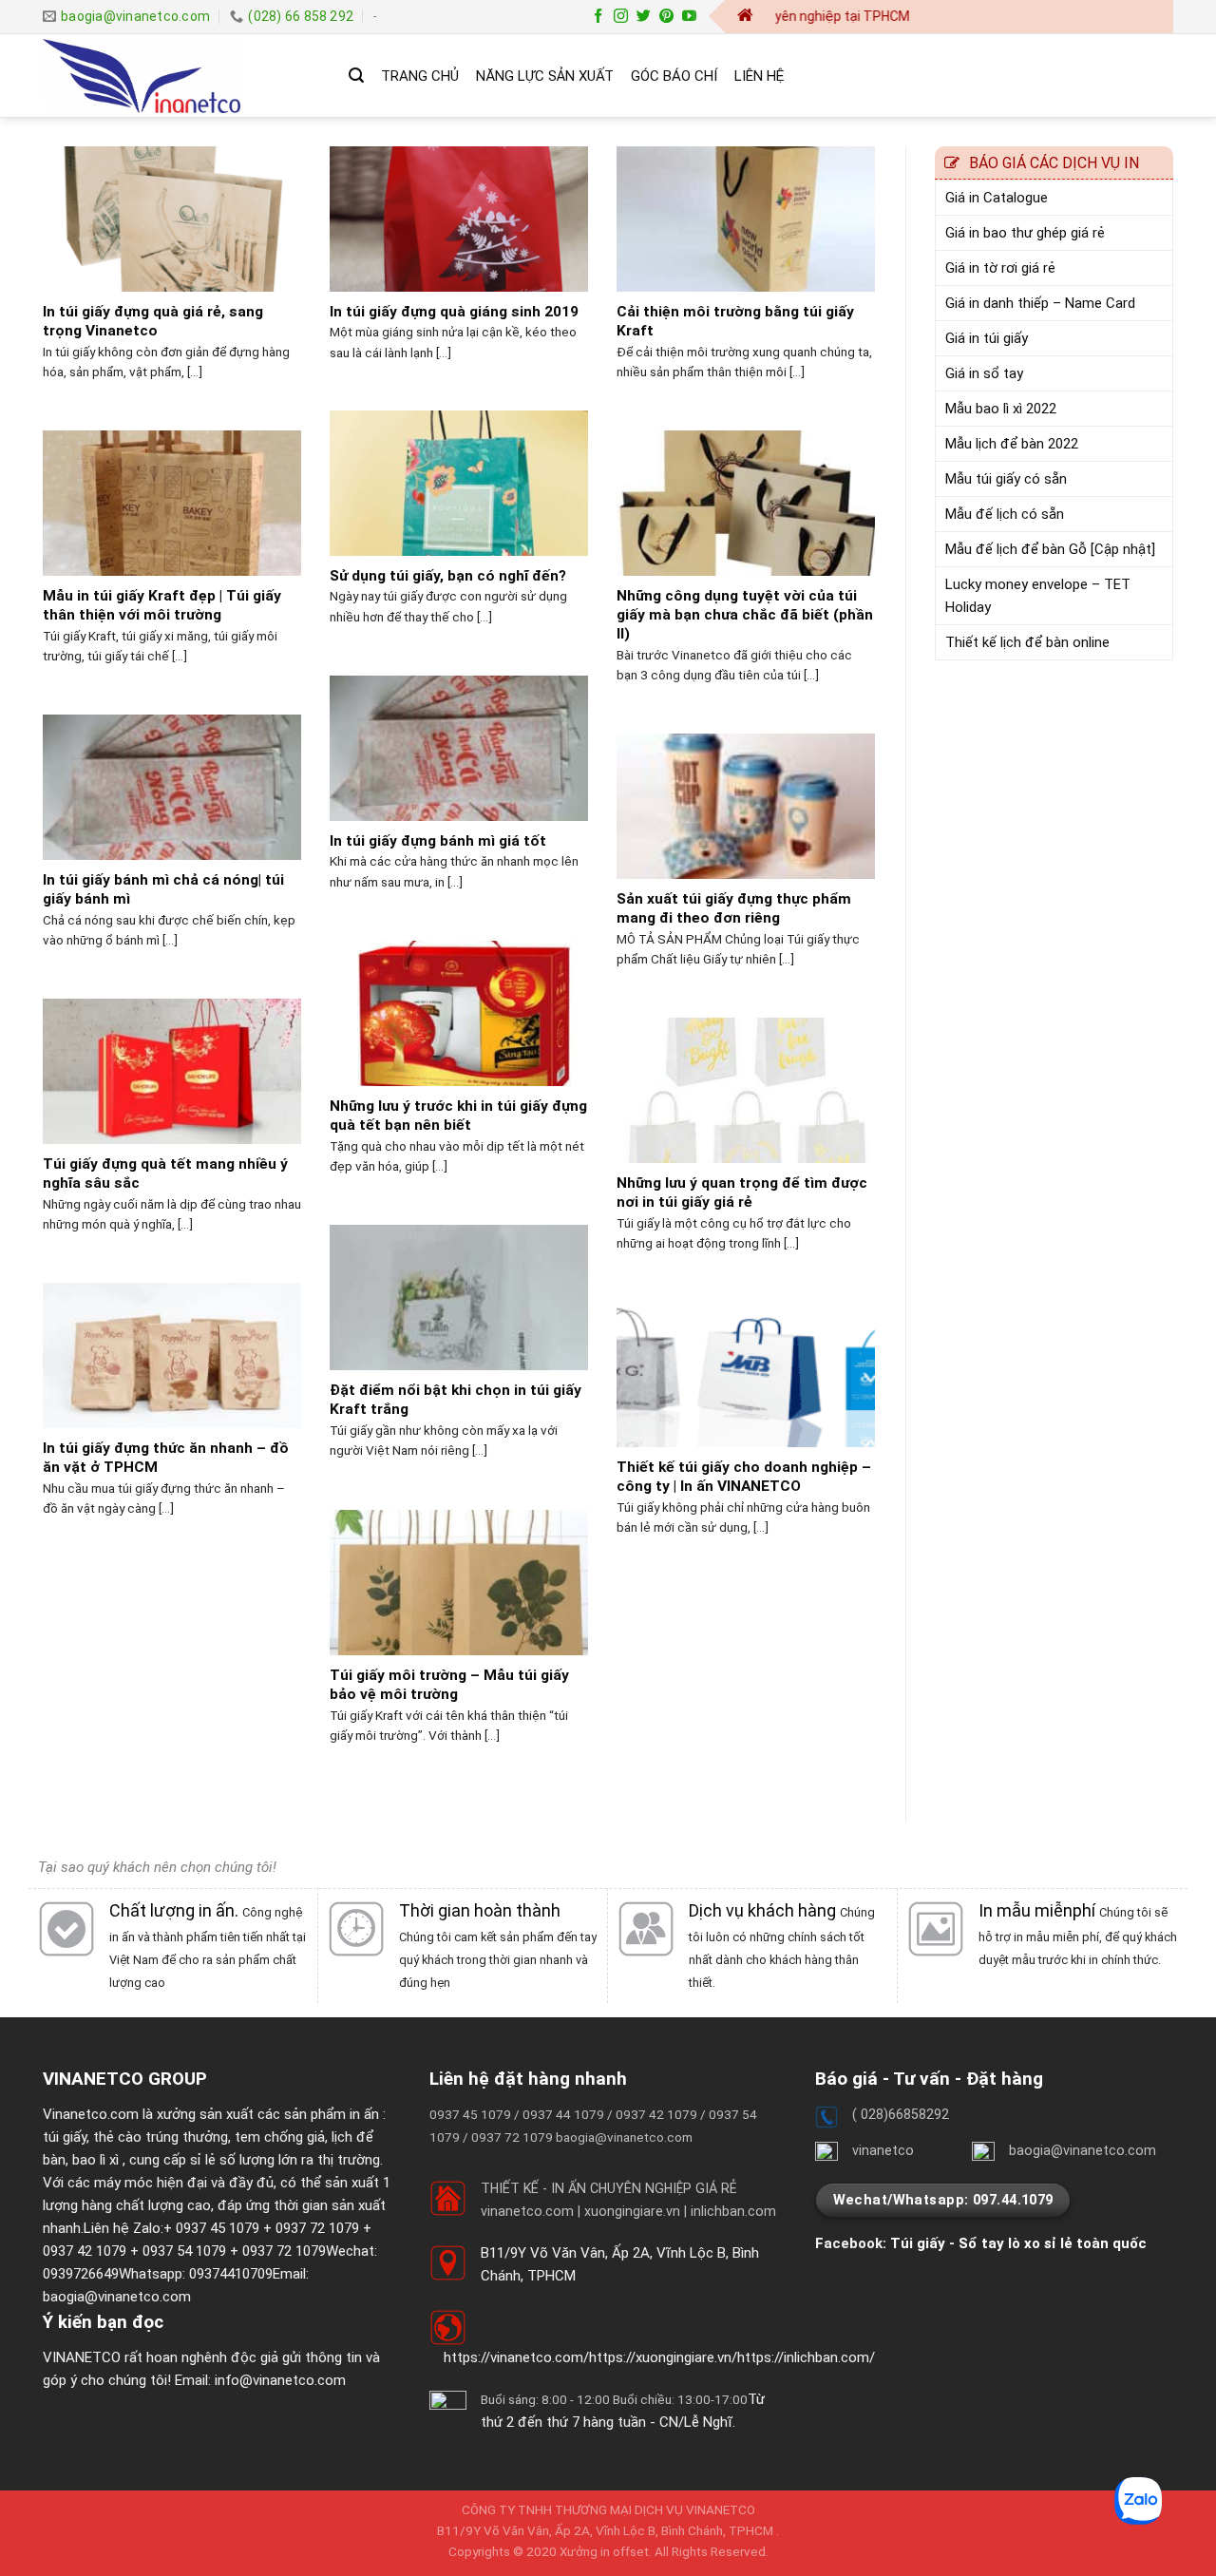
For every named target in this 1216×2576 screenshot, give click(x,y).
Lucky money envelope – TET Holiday (1038, 596)
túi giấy (65, 2137)
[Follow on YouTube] (689, 17)
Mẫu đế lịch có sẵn (1005, 514)
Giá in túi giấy (987, 338)
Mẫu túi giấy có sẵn (1006, 479)
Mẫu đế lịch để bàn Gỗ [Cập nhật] (1050, 549)
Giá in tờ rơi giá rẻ (1000, 268)
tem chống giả (280, 2137)
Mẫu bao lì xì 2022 (1001, 409)
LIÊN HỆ (759, 76)
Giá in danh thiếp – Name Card (1040, 303)
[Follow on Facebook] (598, 17)
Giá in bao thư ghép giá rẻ (1025, 233)
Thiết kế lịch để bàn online (1027, 642)
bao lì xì (95, 2160)
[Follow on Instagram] (621, 17)
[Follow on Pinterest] (666, 17)
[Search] (356, 76)
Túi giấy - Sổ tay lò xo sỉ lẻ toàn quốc (1018, 2243)
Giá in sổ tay (984, 373)
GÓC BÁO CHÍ (674, 76)
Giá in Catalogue (997, 198)
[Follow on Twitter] (644, 17)
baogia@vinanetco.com (117, 2297)
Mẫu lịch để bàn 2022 (1012, 444)
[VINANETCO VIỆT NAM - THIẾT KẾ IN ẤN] (181, 76)
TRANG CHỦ (420, 76)
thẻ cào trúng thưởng (161, 2137)
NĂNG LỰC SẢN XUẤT (545, 76)
